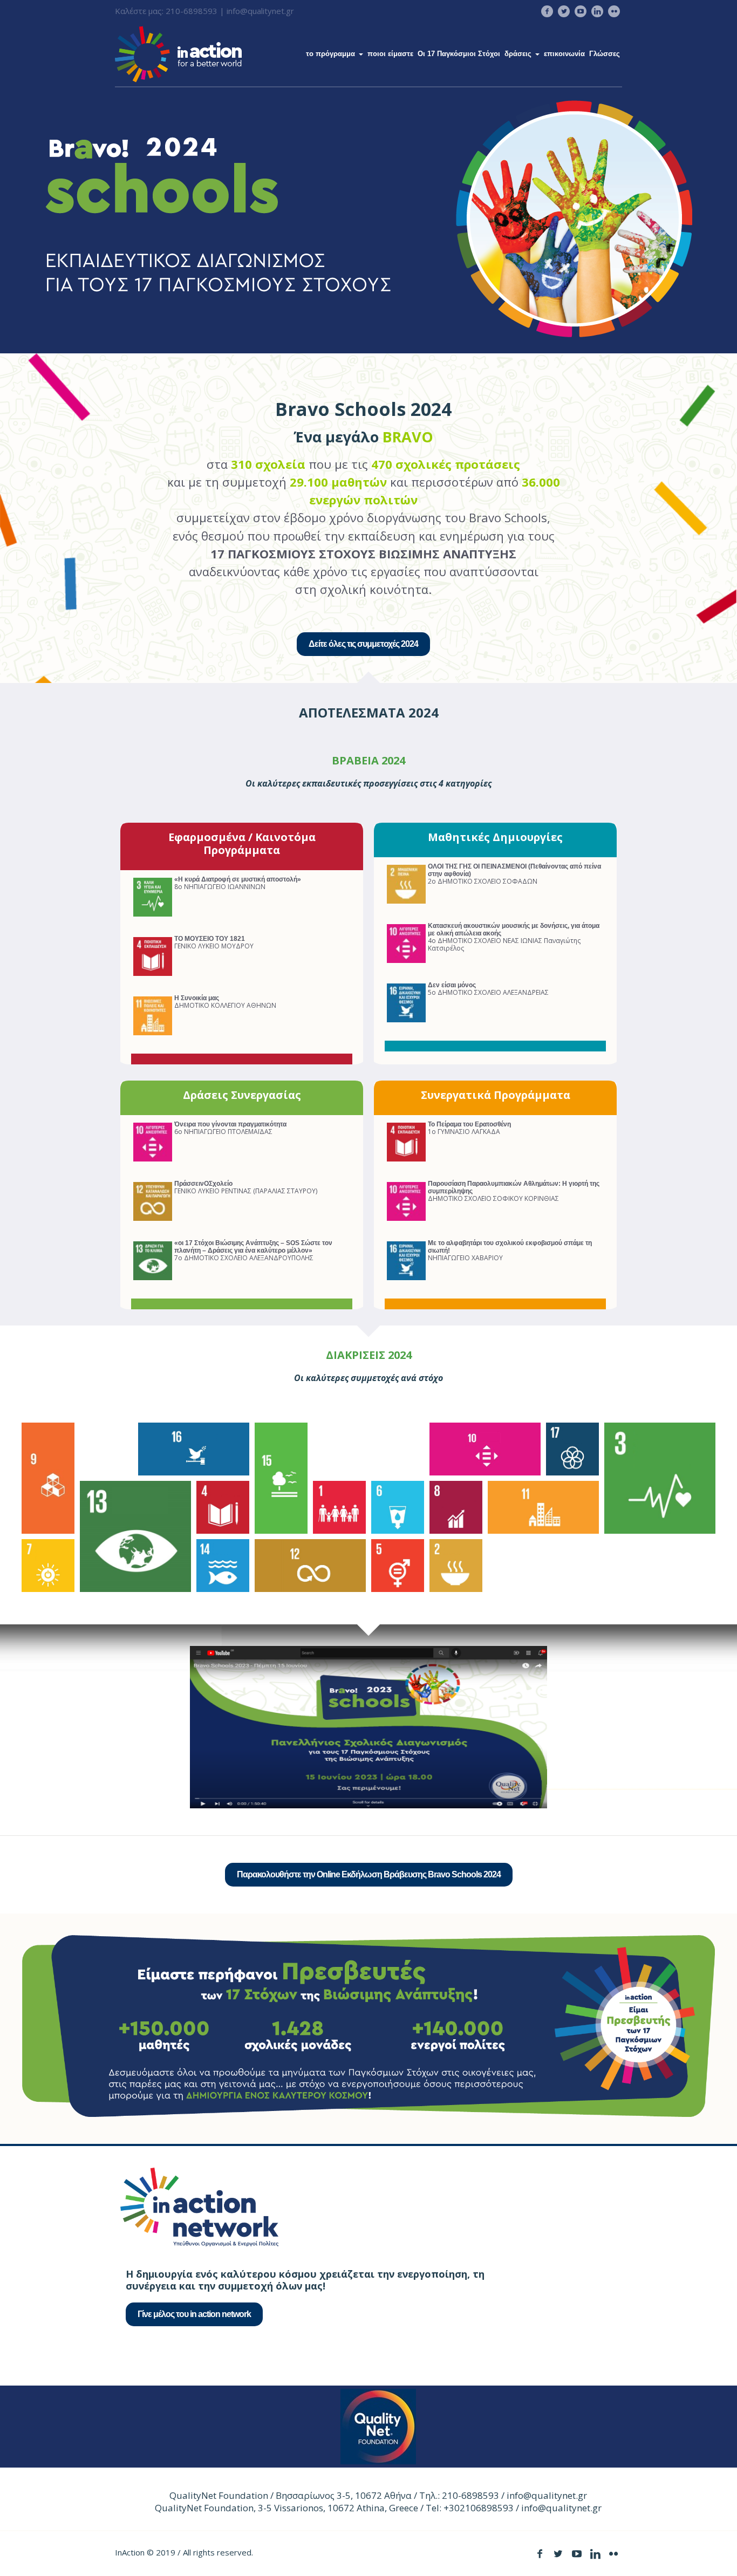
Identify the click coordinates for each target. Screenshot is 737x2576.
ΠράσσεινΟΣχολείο (203, 1184)
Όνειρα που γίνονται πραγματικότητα (230, 1124)
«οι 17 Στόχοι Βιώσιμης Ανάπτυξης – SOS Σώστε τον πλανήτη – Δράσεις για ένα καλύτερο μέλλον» (253, 1247)
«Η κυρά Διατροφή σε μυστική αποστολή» (238, 879)
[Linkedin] (597, 11)
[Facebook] (547, 11)
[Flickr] (614, 11)
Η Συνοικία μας (197, 998)
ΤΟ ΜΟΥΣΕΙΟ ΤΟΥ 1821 (210, 939)
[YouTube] (581, 11)
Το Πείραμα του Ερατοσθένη (469, 1124)
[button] (48, 1478)
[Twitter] (564, 11)
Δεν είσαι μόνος (452, 985)
